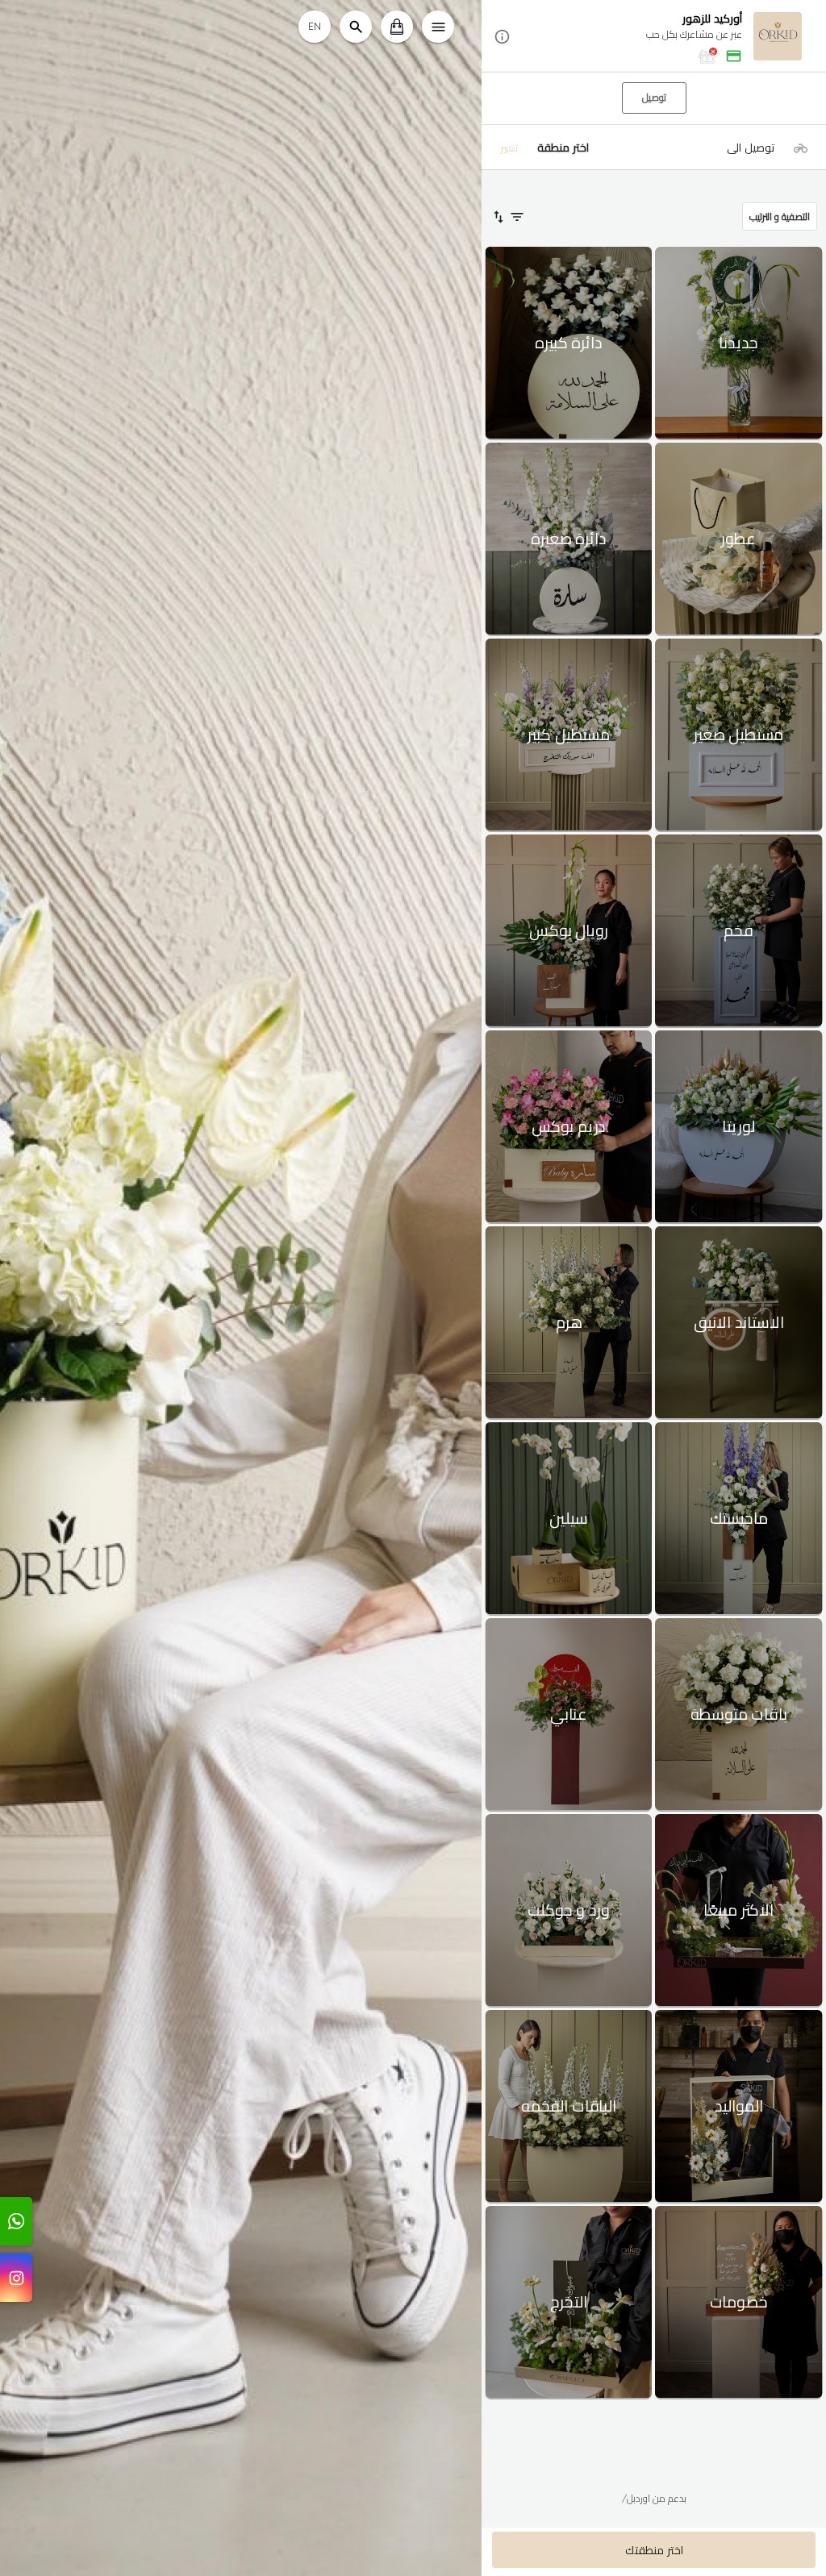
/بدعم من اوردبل (654, 2498)
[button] (654, 37)
